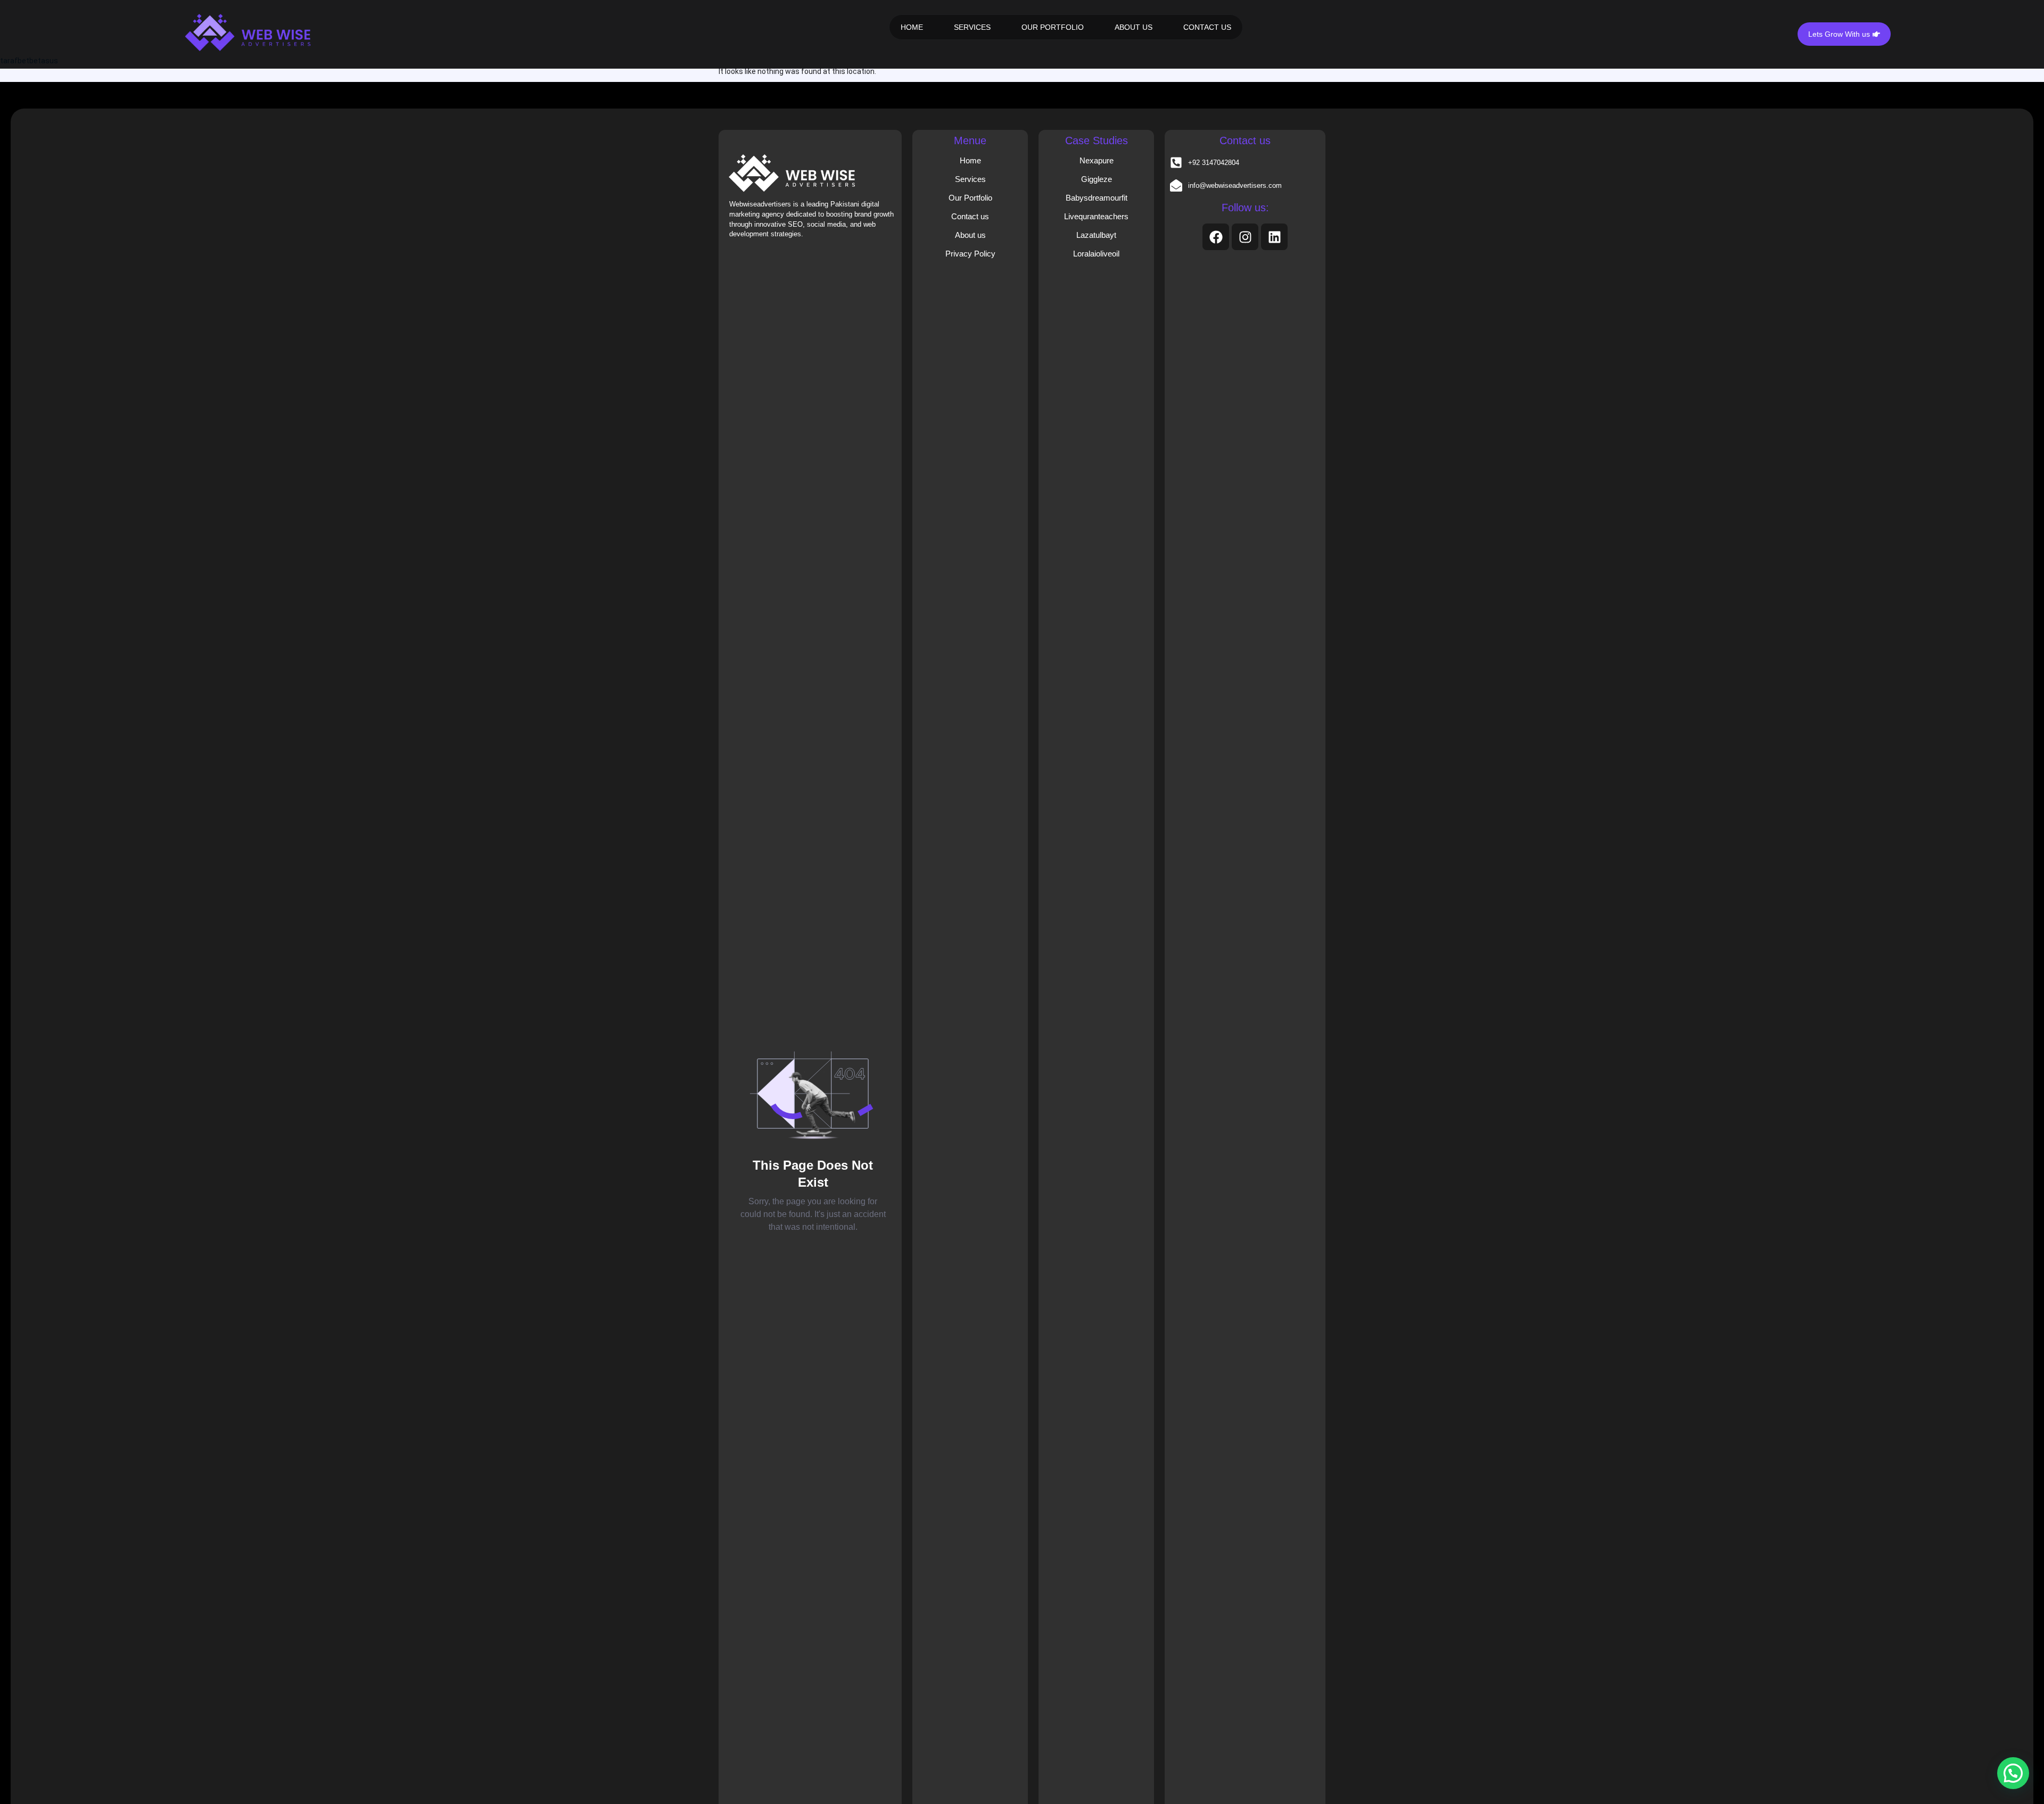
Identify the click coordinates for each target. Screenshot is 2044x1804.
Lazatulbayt (1096, 235)
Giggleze (1097, 179)
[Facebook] (1216, 237)
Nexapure (1097, 160)
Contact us (970, 216)
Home (970, 160)
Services (970, 179)
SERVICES (972, 27)
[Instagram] (1245, 237)
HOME (912, 27)
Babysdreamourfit (1097, 198)
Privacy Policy (970, 254)
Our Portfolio (970, 198)
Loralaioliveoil (1096, 254)
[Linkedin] (1274, 237)
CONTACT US (1207, 27)
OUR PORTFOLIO (1053, 27)
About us (970, 235)
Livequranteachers (1096, 216)
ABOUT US (1134, 27)
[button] (2013, 1773)
